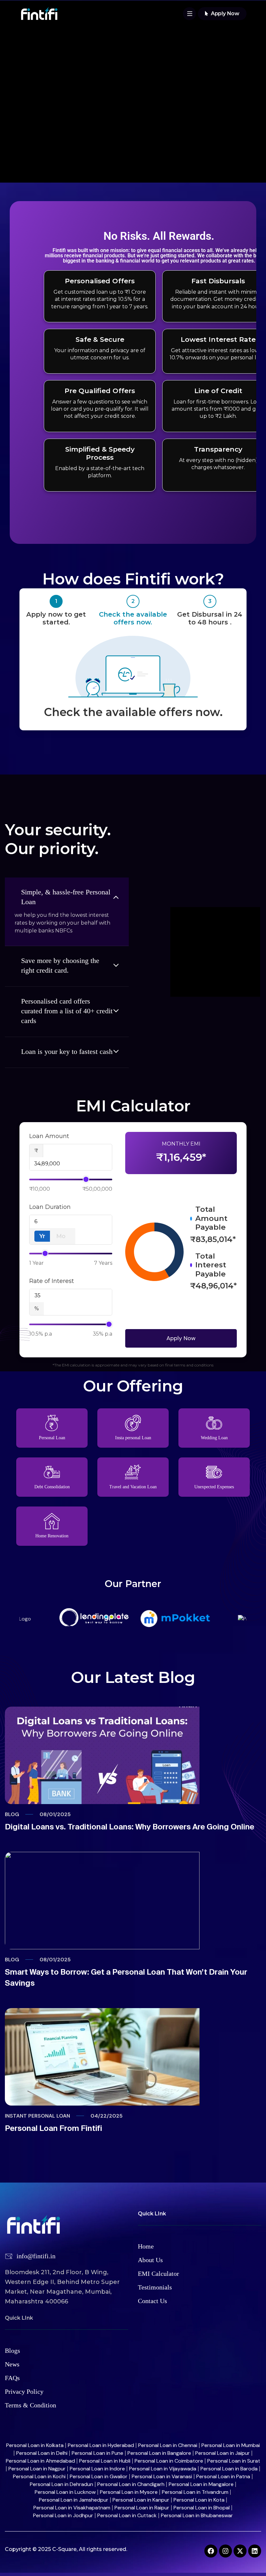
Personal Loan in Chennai (168, 2445)
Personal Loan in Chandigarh (131, 2484)
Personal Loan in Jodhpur (63, 2515)
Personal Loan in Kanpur (141, 2500)
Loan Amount (49, 1136)
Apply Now (181, 1338)
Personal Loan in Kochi (39, 2476)
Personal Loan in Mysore (129, 2492)
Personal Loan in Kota (199, 2500)
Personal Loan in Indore (97, 2469)
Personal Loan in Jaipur (223, 2453)
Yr (42, 1236)
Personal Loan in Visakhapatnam (72, 2508)
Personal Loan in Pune (97, 2453)
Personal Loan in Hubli (105, 2461)
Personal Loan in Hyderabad (101, 2445)
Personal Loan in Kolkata (35, 2445)
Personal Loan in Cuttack (127, 2515)
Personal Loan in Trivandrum (195, 2492)
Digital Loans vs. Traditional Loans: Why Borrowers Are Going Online (130, 1827)
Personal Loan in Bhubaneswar (197, 2515)
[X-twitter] (240, 2551)
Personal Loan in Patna (223, 2476)
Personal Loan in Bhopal (202, 2508)
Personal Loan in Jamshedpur (74, 2500)
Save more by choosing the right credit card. (60, 965)
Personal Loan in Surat (234, 2461)
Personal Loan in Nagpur (37, 2469)
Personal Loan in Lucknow (65, 2492)
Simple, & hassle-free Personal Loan (66, 897)
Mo (61, 1236)
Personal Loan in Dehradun (61, 2484)
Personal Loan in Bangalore (159, 2453)
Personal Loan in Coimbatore (169, 2461)
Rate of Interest (52, 1281)
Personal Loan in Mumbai (231, 2445)
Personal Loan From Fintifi (54, 2128)
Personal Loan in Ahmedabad (40, 2461)
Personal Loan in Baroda (229, 2469)
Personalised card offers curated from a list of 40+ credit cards (67, 1011)
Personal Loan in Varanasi (162, 2476)
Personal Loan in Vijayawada (163, 2469)
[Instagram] (225, 2551)
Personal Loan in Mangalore (201, 2484)
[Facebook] (211, 2551)
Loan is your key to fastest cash (67, 1051)
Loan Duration (50, 1207)
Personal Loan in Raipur (142, 2508)
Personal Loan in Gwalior (99, 2476)
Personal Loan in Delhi (42, 2453)
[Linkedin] (255, 2551)
